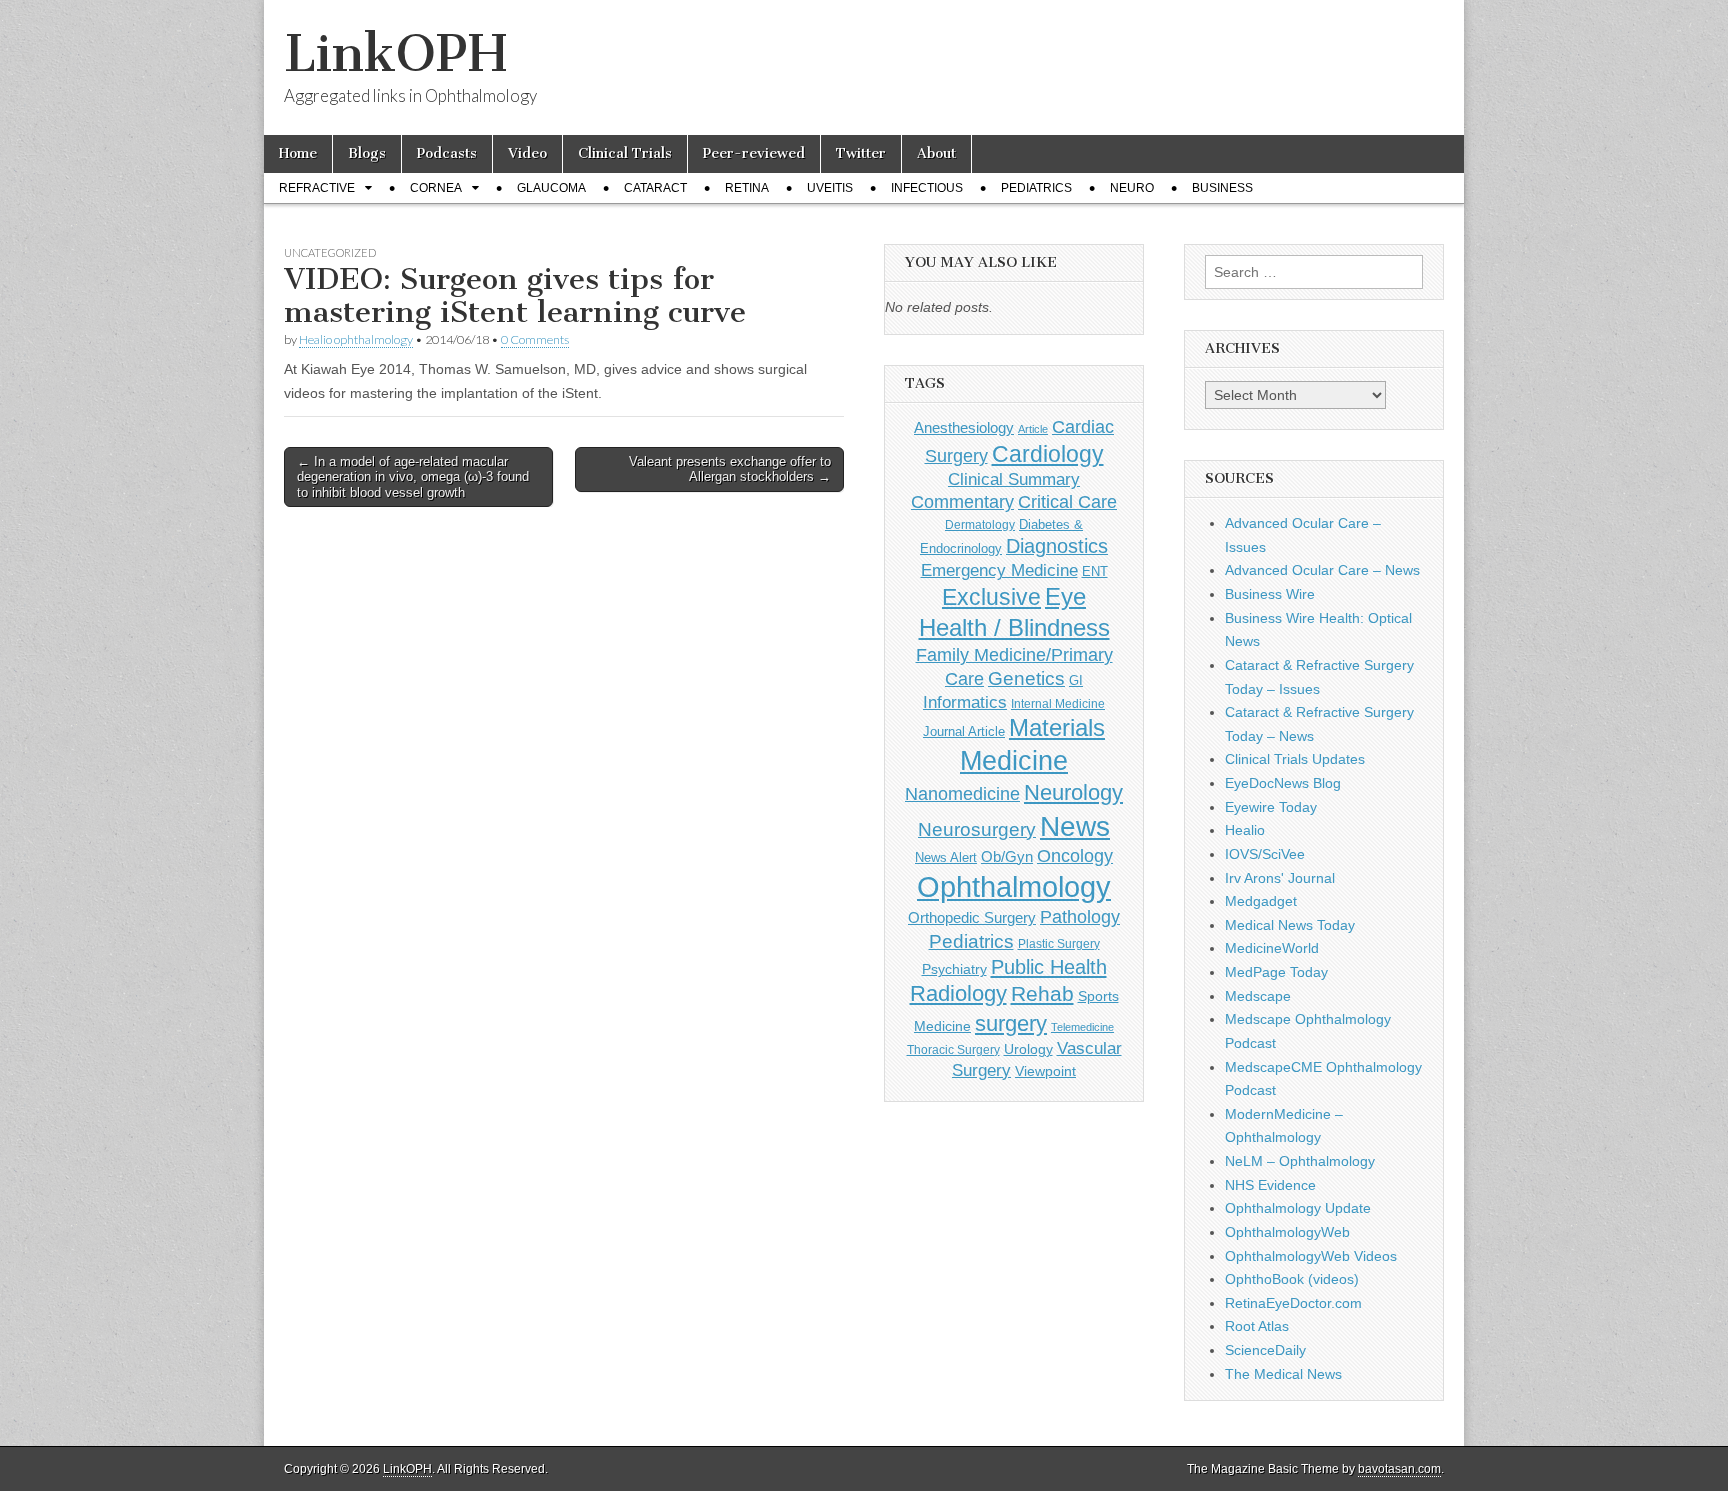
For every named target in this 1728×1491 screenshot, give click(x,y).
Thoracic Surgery (953, 1050)
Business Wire (1270, 594)
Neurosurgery (977, 829)
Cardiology (1048, 454)
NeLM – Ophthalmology (1300, 1161)
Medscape (1258, 996)
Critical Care (1067, 502)
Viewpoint (1045, 1071)
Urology (1028, 1049)
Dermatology (980, 525)
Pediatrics (1036, 188)
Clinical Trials (625, 153)
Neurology (1073, 792)
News (1075, 826)
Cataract (655, 188)
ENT (1095, 572)
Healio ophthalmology (356, 339)
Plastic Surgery (1059, 944)
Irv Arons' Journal (1280, 878)
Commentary (962, 502)
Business (1222, 188)
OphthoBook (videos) (1292, 1279)
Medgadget (1261, 901)
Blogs (367, 153)
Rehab (1042, 993)
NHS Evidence (1270, 1185)
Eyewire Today (1271, 807)
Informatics (965, 702)
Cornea (436, 188)
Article (1033, 429)
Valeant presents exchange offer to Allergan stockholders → (730, 469)
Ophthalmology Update (1298, 1208)
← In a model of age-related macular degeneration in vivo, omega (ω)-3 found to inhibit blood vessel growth (413, 477)
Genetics (1026, 678)
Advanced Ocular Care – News (1322, 570)
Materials (1057, 728)
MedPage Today (1276, 972)
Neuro (1132, 188)
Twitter (861, 153)
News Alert (946, 857)
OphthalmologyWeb (1287, 1232)
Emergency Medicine (999, 570)
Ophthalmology (1014, 886)
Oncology (1075, 856)
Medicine (1014, 761)
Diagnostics (1057, 546)
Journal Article (964, 731)
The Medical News (1283, 1374)
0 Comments (535, 339)
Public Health (1049, 967)
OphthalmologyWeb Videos (1311, 1256)
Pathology (1080, 917)
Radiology (958, 993)
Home (298, 153)
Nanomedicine (962, 794)
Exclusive (991, 597)
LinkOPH (395, 53)
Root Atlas (1257, 1326)
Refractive (317, 188)
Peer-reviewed (754, 153)
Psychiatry (954, 969)
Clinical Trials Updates (1295, 759)
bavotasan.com (1399, 1469)
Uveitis (830, 188)
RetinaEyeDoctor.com (1293, 1303)
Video (527, 153)
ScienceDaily (1265, 1350)
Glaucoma (551, 188)
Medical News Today (1290, 925)
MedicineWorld (1272, 948)
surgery (1011, 1023)
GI (1076, 680)
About (936, 153)
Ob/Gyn (1007, 856)
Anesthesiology (964, 427)
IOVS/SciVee (1265, 854)
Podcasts (447, 153)
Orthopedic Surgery (972, 917)
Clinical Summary (1014, 479)
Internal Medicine (1058, 704)
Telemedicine (1082, 1027)
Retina (747, 188)
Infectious (927, 188)
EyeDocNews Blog (1283, 783)
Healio (1245, 830)
